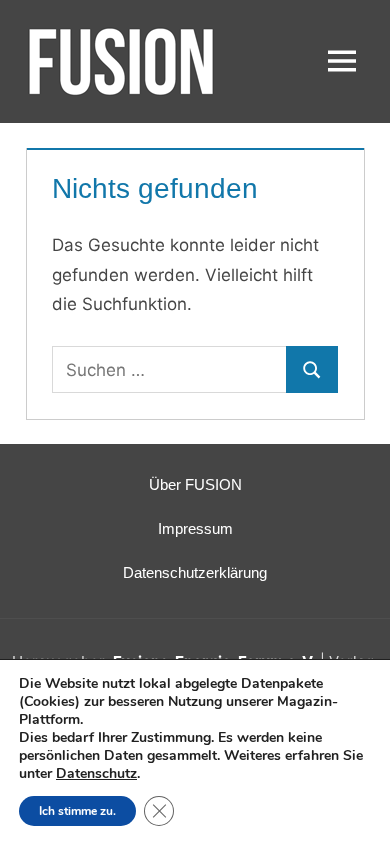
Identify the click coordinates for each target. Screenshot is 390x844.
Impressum (195, 528)
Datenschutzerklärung (195, 572)
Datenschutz (96, 773)
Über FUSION (195, 484)
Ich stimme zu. (77, 811)
